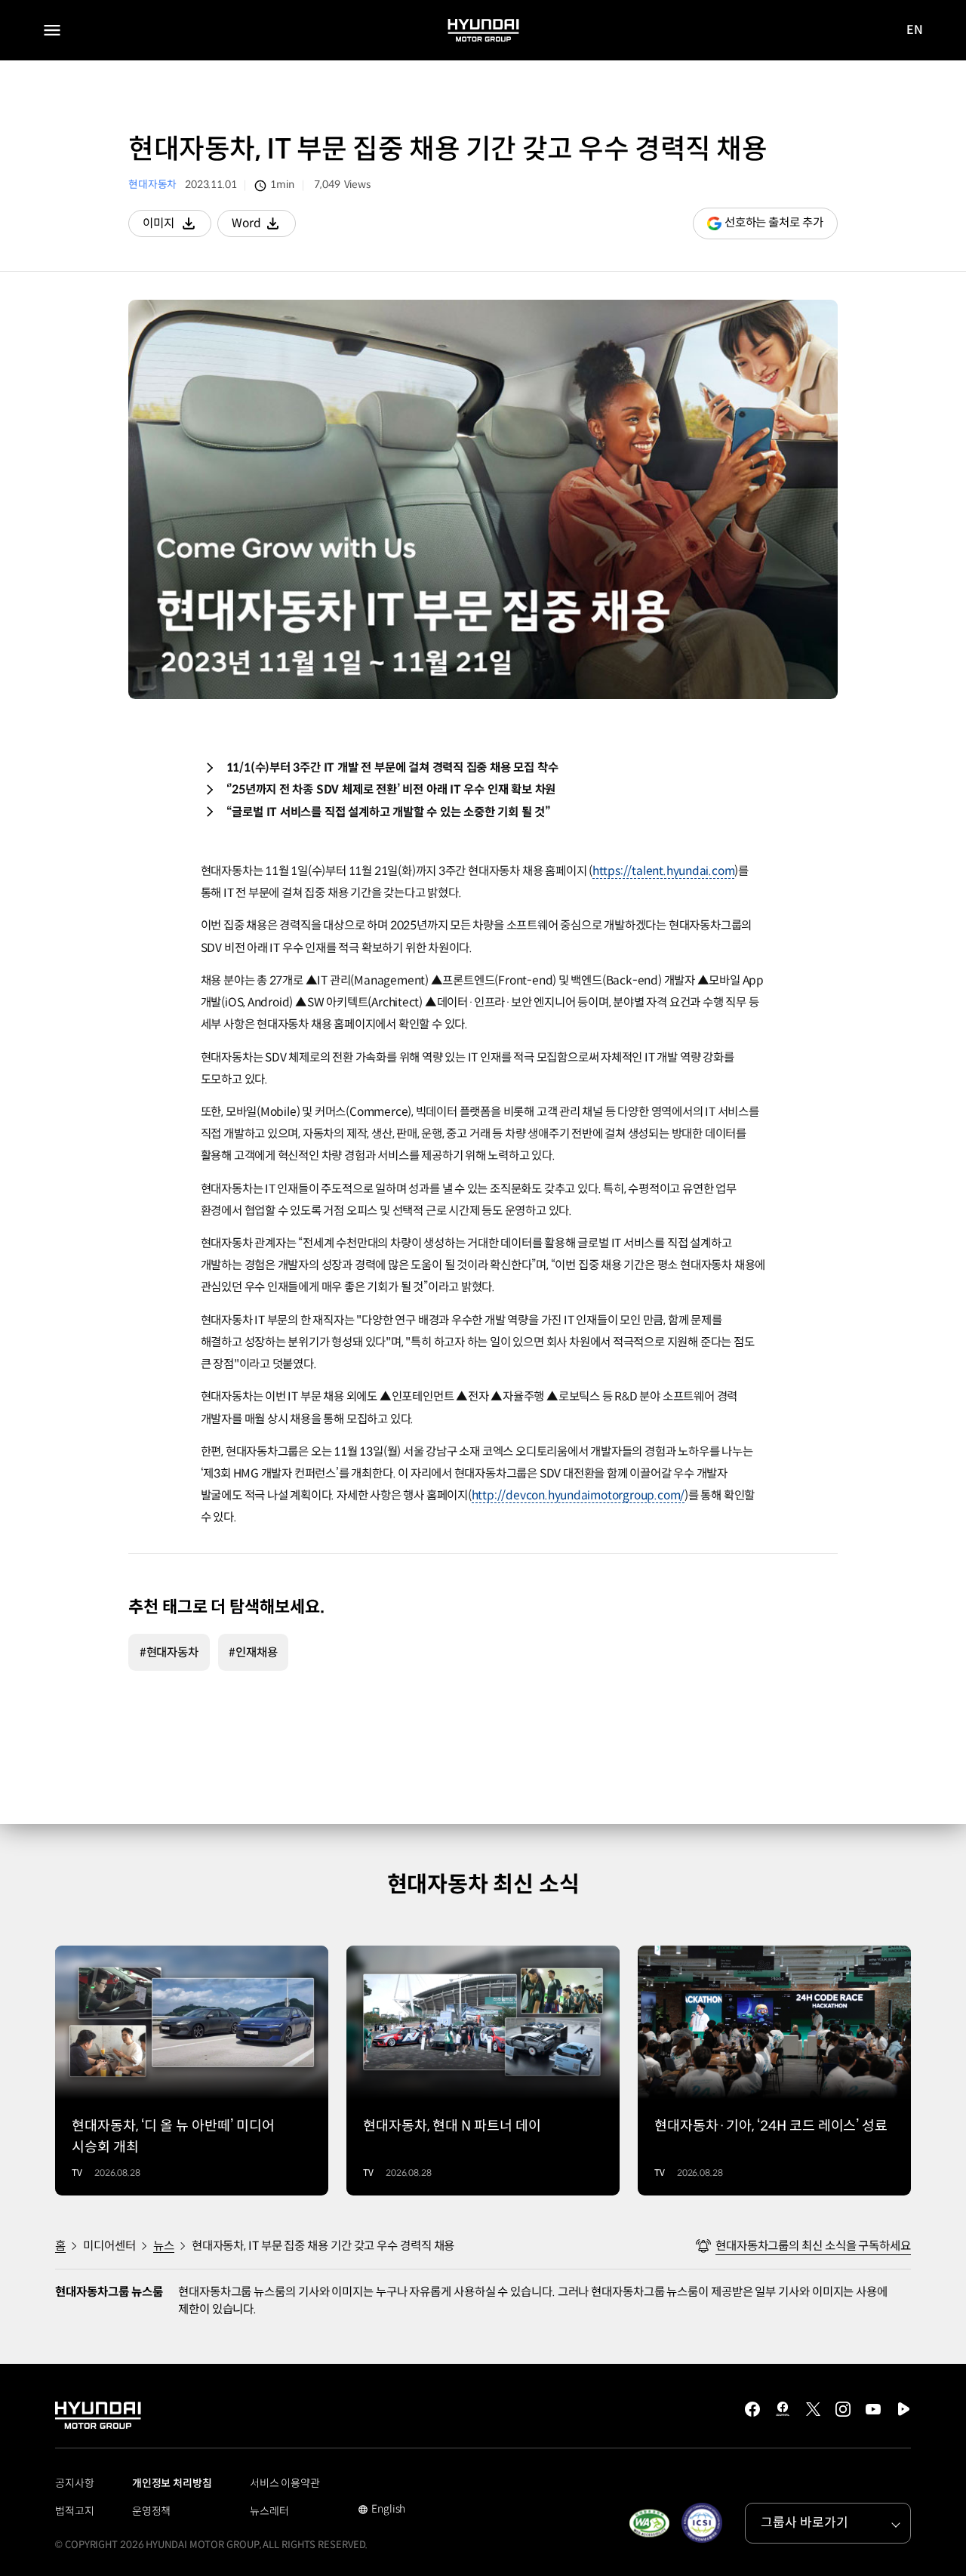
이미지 (177, 226)
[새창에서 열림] (649, 2523)
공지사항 (75, 2483)
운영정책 (152, 2511)
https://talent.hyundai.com (664, 871)
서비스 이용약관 (285, 2483)
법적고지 (75, 2511)
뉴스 (164, 2246)
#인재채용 (253, 1652)
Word (264, 226)
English (381, 2510)
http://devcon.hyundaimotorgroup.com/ (578, 1495)
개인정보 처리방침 (172, 2483)
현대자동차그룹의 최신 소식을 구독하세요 (813, 2246)
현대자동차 (152, 185)
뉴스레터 (269, 2511)
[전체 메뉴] (52, 30)
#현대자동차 (169, 1652)
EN (915, 31)
